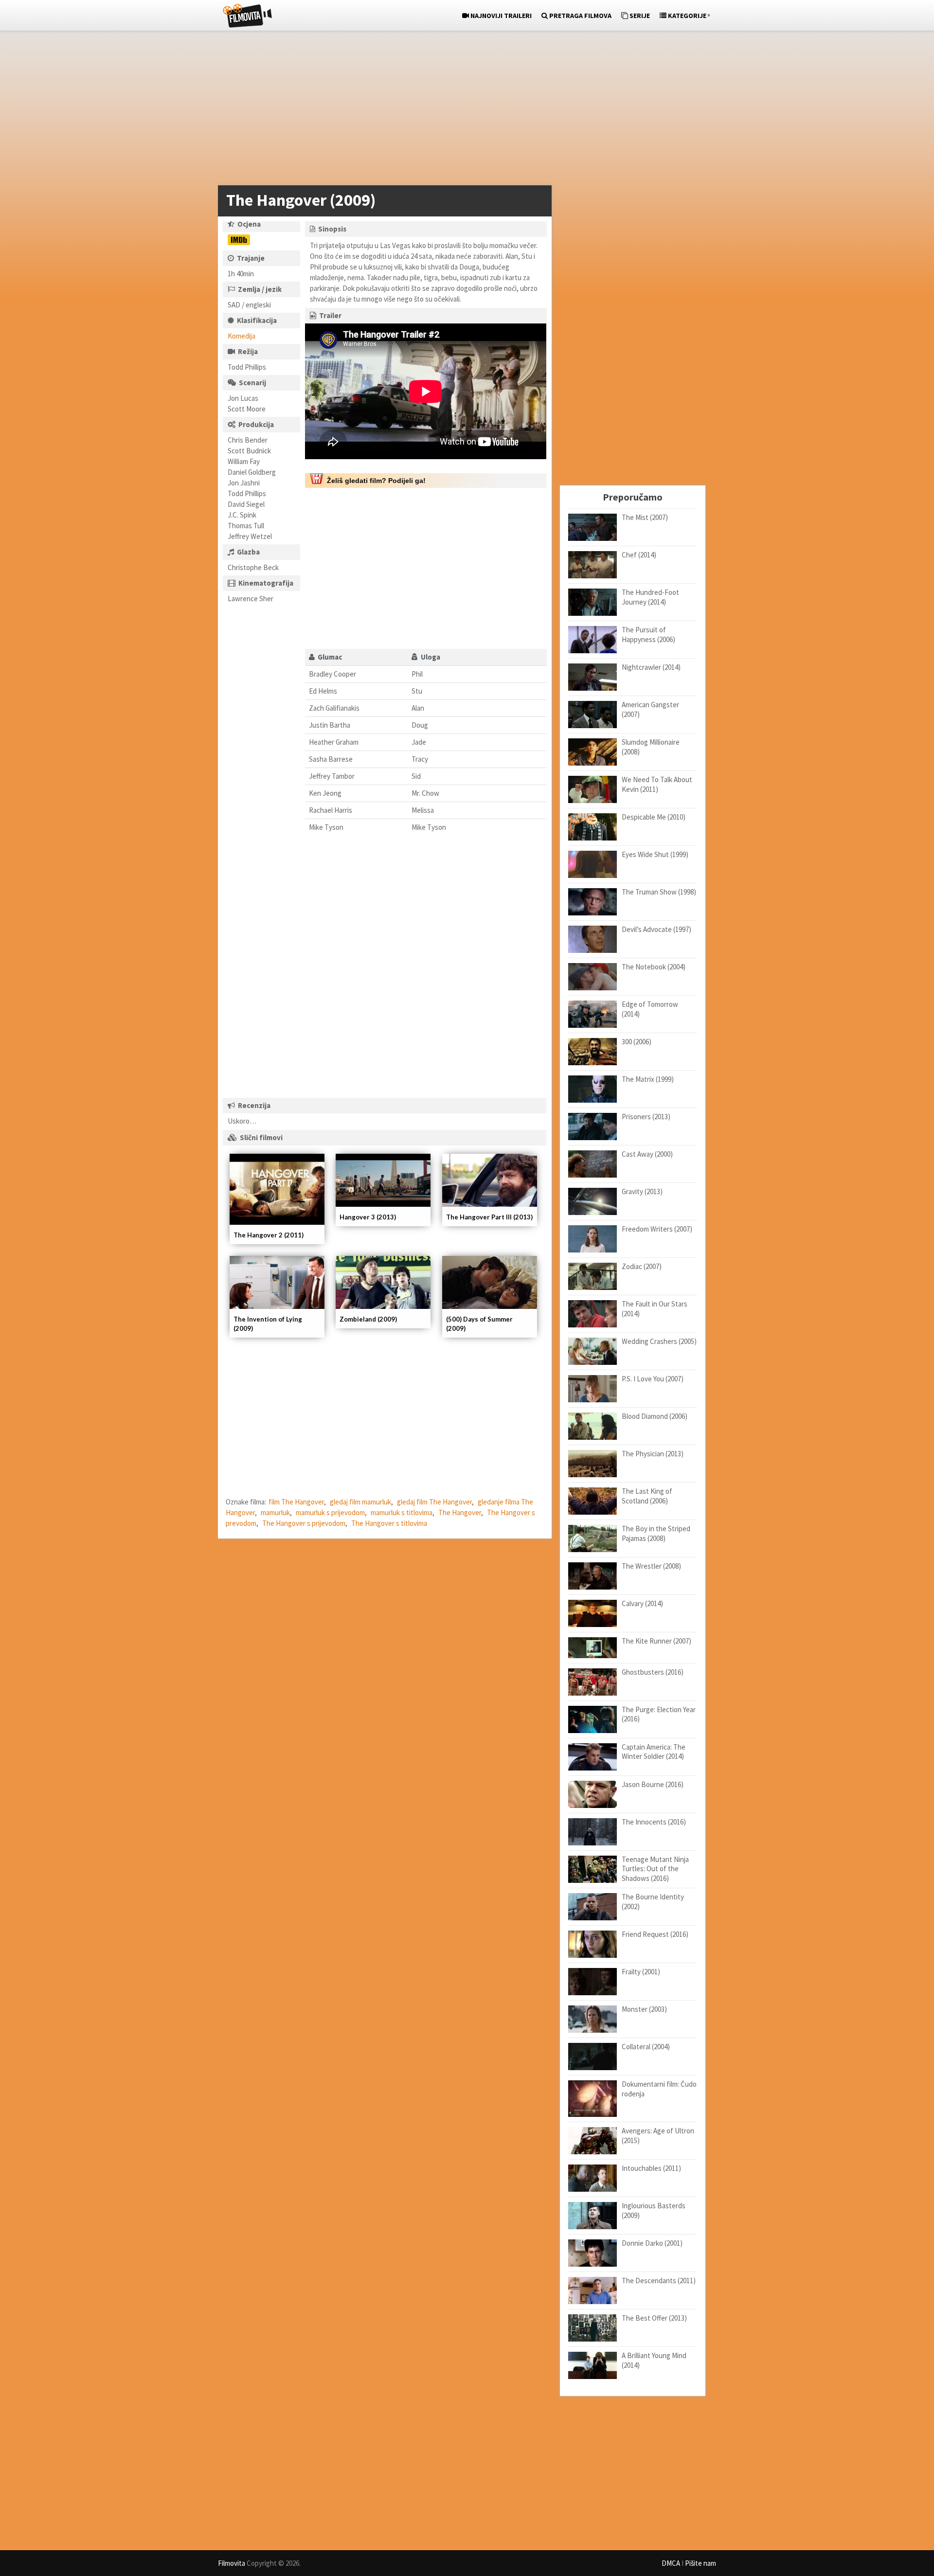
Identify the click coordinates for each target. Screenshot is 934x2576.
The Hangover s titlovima (389, 1523)
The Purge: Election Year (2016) (659, 1714)
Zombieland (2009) (368, 1319)
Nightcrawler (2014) (651, 667)
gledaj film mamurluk (360, 1502)
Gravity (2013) (642, 1191)
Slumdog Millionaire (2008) (651, 747)
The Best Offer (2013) (654, 2318)
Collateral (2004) (646, 2047)
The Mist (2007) (645, 517)
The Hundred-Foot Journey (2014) (650, 597)
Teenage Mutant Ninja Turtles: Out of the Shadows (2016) (655, 1869)
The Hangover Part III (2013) (489, 1217)
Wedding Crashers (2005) (659, 1341)
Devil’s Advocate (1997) (656, 929)
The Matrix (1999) (648, 1079)
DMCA (671, 2563)
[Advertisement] (462, 110)
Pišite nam (700, 2563)
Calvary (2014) (642, 1603)
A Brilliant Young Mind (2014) (654, 2360)
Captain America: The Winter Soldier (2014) (654, 1752)
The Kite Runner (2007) (656, 1641)
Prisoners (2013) (646, 1117)
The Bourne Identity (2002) (653, 1902)
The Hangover (460, 1512)
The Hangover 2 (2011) (269, 1235)
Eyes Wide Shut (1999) (655, 854)
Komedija (242, 336)
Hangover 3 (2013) (368, 1217)
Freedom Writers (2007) (657, 1229)
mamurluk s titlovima (402, 1512)
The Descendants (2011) (659, 2281)
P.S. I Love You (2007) (653, 1379)
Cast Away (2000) (647, 1154)
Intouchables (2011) (651, 2168)
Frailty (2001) (641, 1972)
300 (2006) (637, 1042)
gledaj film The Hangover (434, 1502)
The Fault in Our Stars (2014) (655, 1309)
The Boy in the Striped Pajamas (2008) (656, 1533)
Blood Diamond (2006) (655, 1416)
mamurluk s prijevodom (330, 1512)
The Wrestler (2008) (651, 1566)
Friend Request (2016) (655, 1934)
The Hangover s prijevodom (304, 1523)
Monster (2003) (644, 2009)
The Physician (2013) (653, 1454)
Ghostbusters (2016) (653, 1672)
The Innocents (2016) (654, 1822)
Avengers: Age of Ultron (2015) (658, 2136)
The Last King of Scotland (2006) (647, 1496)
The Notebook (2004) (654, 967)
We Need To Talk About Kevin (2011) (657, 784)
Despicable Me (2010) (654, 817)
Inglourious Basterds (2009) (654, 2210)
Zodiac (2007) (642, 1266)
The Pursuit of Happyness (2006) (648, 635)
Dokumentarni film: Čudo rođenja (659, 2089)
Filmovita (232, 2563)
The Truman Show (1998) (659, 892)
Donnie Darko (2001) (652, 2243)
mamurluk (275, 1512)
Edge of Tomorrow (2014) (650, 1009)
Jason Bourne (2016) (653, 1784)
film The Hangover (296, 1502)
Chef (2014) (639, 555)
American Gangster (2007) (650, 709)
